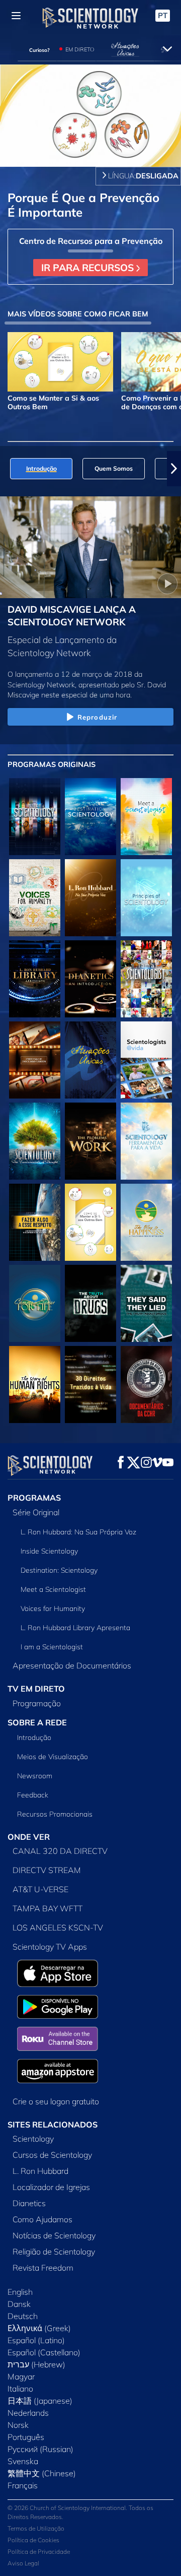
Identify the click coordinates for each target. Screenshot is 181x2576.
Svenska (23, 2461)
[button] (7, 469)
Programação (37, 1703)
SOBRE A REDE (37, 1722)
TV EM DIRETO (36, 1689)
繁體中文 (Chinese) (42, 2473)
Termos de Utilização (36, 2528)
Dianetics (29, 2203)
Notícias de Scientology (54, 2235)
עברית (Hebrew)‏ (36, 2364)
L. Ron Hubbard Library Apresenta (75, 1628)
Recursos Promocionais (55, 1814)
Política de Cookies (33, 2540)
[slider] (90, 145)
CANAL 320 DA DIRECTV (60, 1851)
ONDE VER (29, 1837)
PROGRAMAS (34, 1498)
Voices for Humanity (53, 1608)
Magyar (21, 2376)
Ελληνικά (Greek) (39, 2328)
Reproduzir (97, 717)
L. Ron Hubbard (40, 2171)
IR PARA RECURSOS (89, 268)
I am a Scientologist (52, 1647)
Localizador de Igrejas (51, 2187)
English (20, 2292)
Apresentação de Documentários (72, 1665)
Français (23, 2485)
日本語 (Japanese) (40, 2401)
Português (26, 2437)
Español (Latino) (36, 2340)
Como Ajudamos (42, 2219)
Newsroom (35, 1776)
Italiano (20, 2389)
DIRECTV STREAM (47, 1870)
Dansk (19, 2304)
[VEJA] (146, 898)
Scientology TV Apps (50, 1947)
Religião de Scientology (54, 2251)
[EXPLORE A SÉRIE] (35, 817)
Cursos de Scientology (52, 2155)
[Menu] (16, 16)
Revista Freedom (43, 2268)
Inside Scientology (49, 1551)
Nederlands (28, 2413)
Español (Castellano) (44, 2352)
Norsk (18, 2425)
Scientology (33, 2139)
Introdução (34, 1737)
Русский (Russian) (40, 2449)
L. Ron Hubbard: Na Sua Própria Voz (78, 1532)
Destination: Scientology (59, 1570)
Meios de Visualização (53, 1757)
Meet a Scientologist (53, 1589)
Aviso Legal (23, 2563)
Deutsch (23, 2316)
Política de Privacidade (39, 2552)
